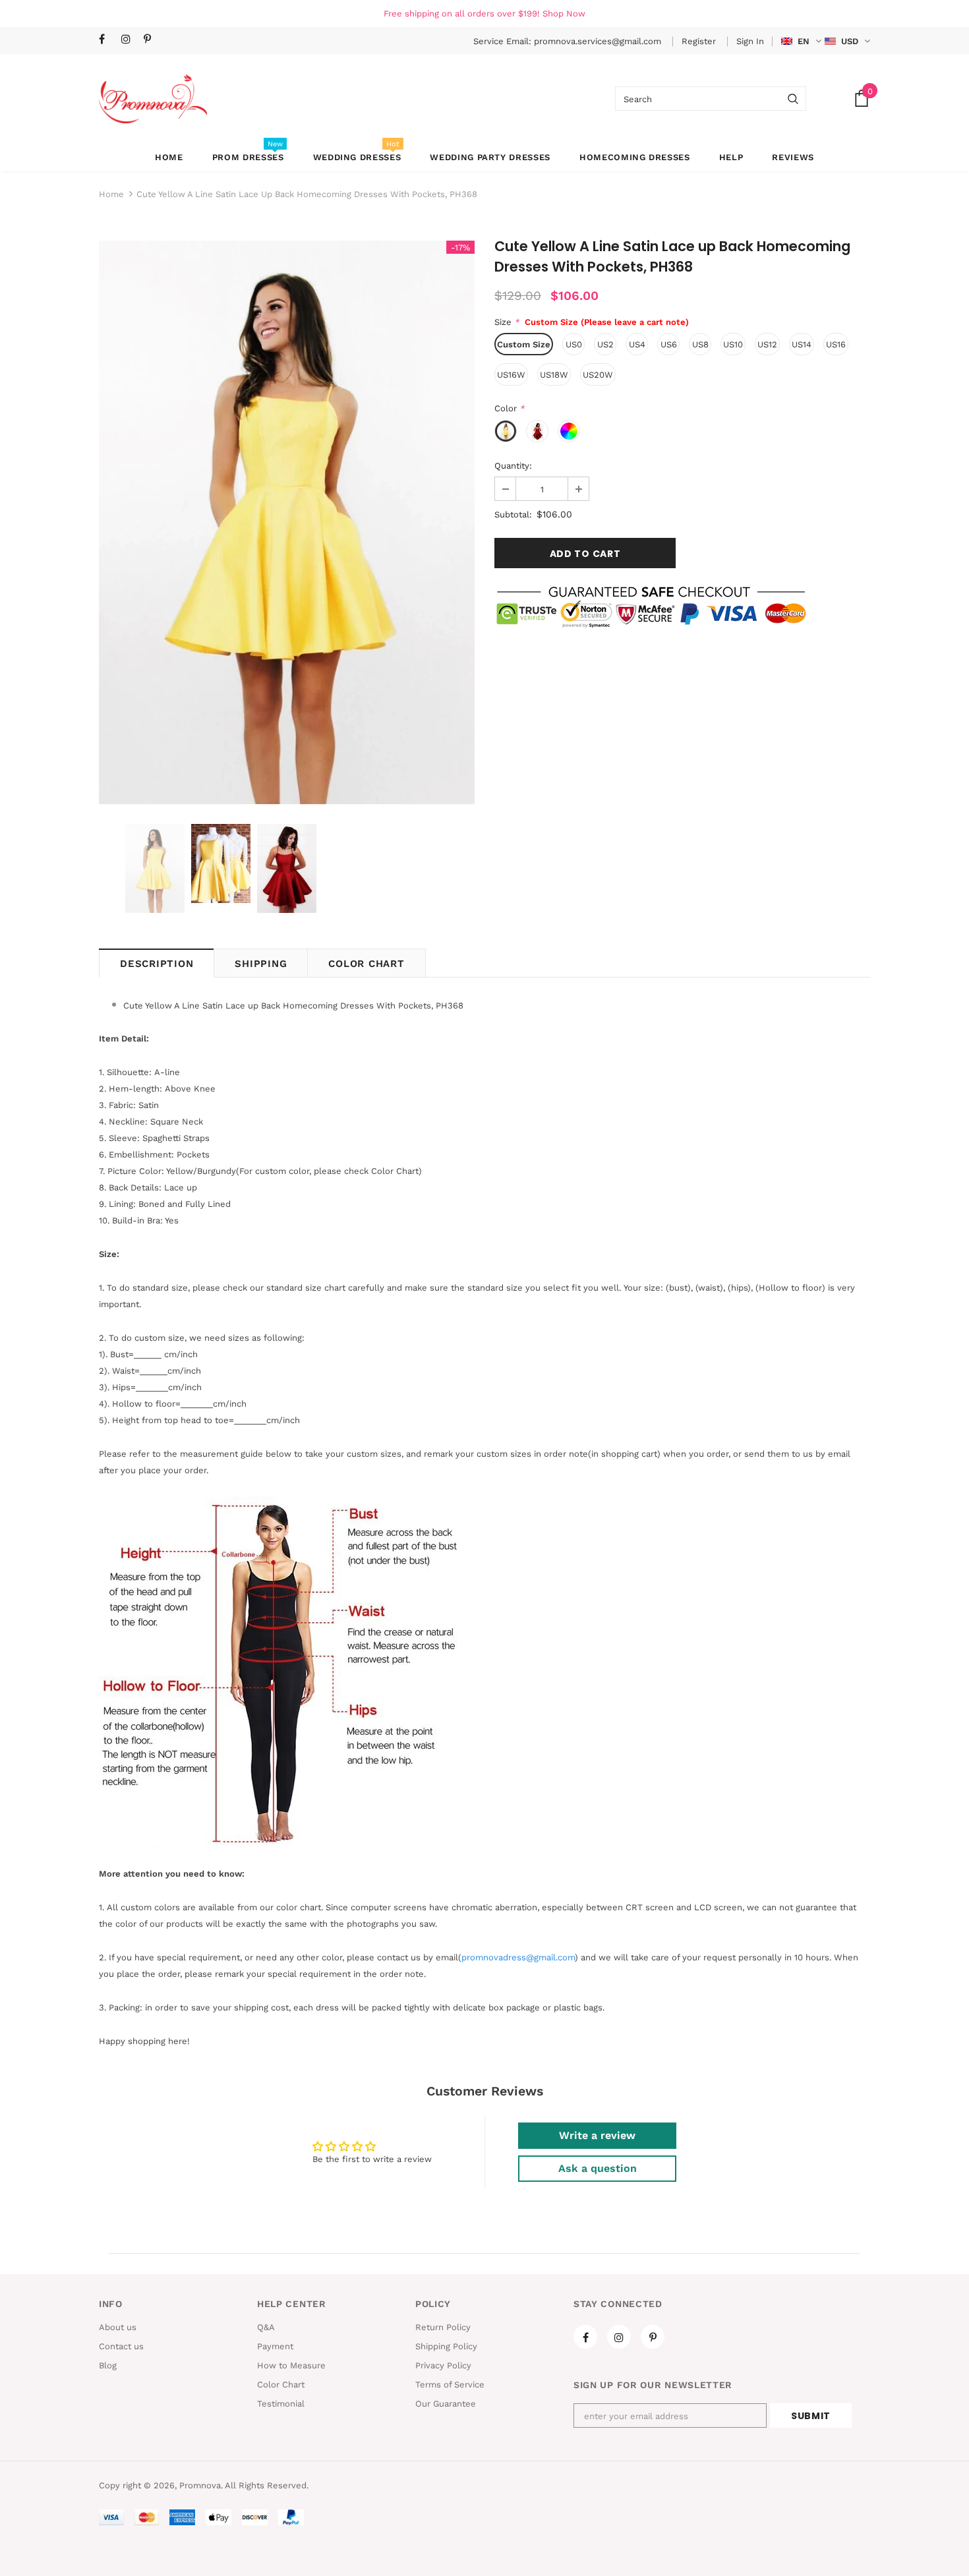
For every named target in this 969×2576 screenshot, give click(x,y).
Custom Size (524, 344)
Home (111, 194)
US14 (802, 344)
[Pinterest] (152, 40)
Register (700, 41)
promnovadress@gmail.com (518, 1957)
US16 (836, 344)
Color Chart (366, 964)
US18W (554, 375)
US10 (733, 344)
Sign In (750, 41)
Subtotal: (513, 514)
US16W (511, 375)
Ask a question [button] (598, 2168)
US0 (574, 344)
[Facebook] (107, 40)
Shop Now (564, 14)
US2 (605, 344)
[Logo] (153, 99)
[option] (287, 522)
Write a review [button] (597, 2135)
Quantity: (513, 466)
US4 (637, 344)
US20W (598, 375)
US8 (700, 344)
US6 (669, 344)
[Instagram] (130, 40)
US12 (767, 344)
